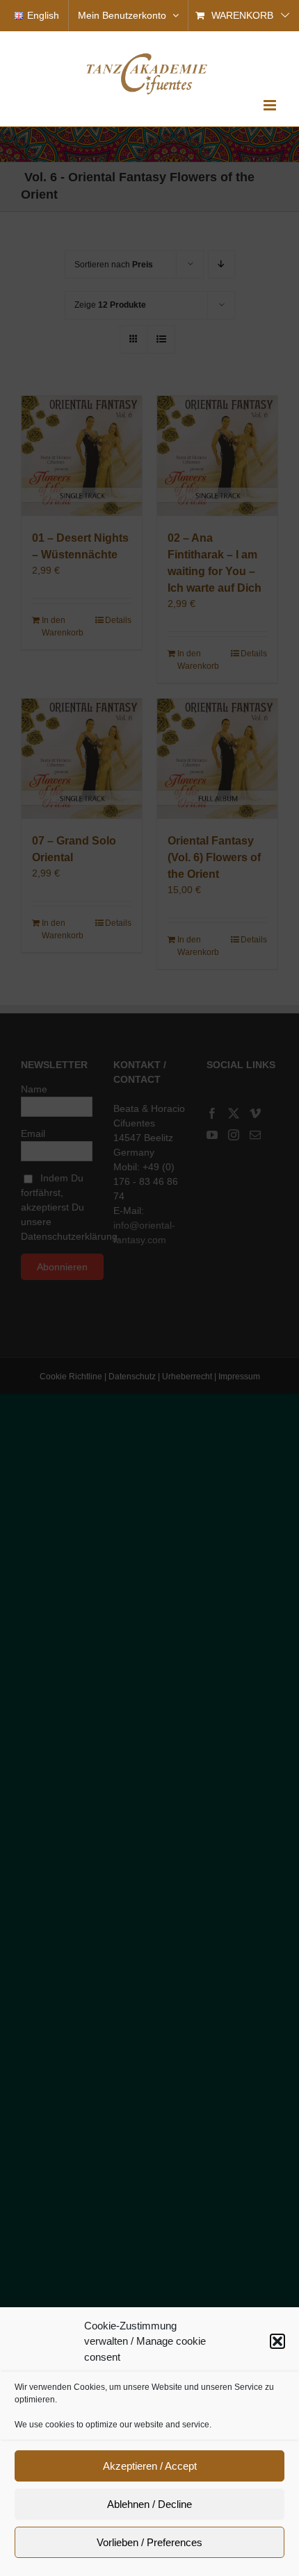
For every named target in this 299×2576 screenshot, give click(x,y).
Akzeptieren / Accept (150, 2466)
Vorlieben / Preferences (149, 2542)
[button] (277, 2341)
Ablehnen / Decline (149, 2504)
